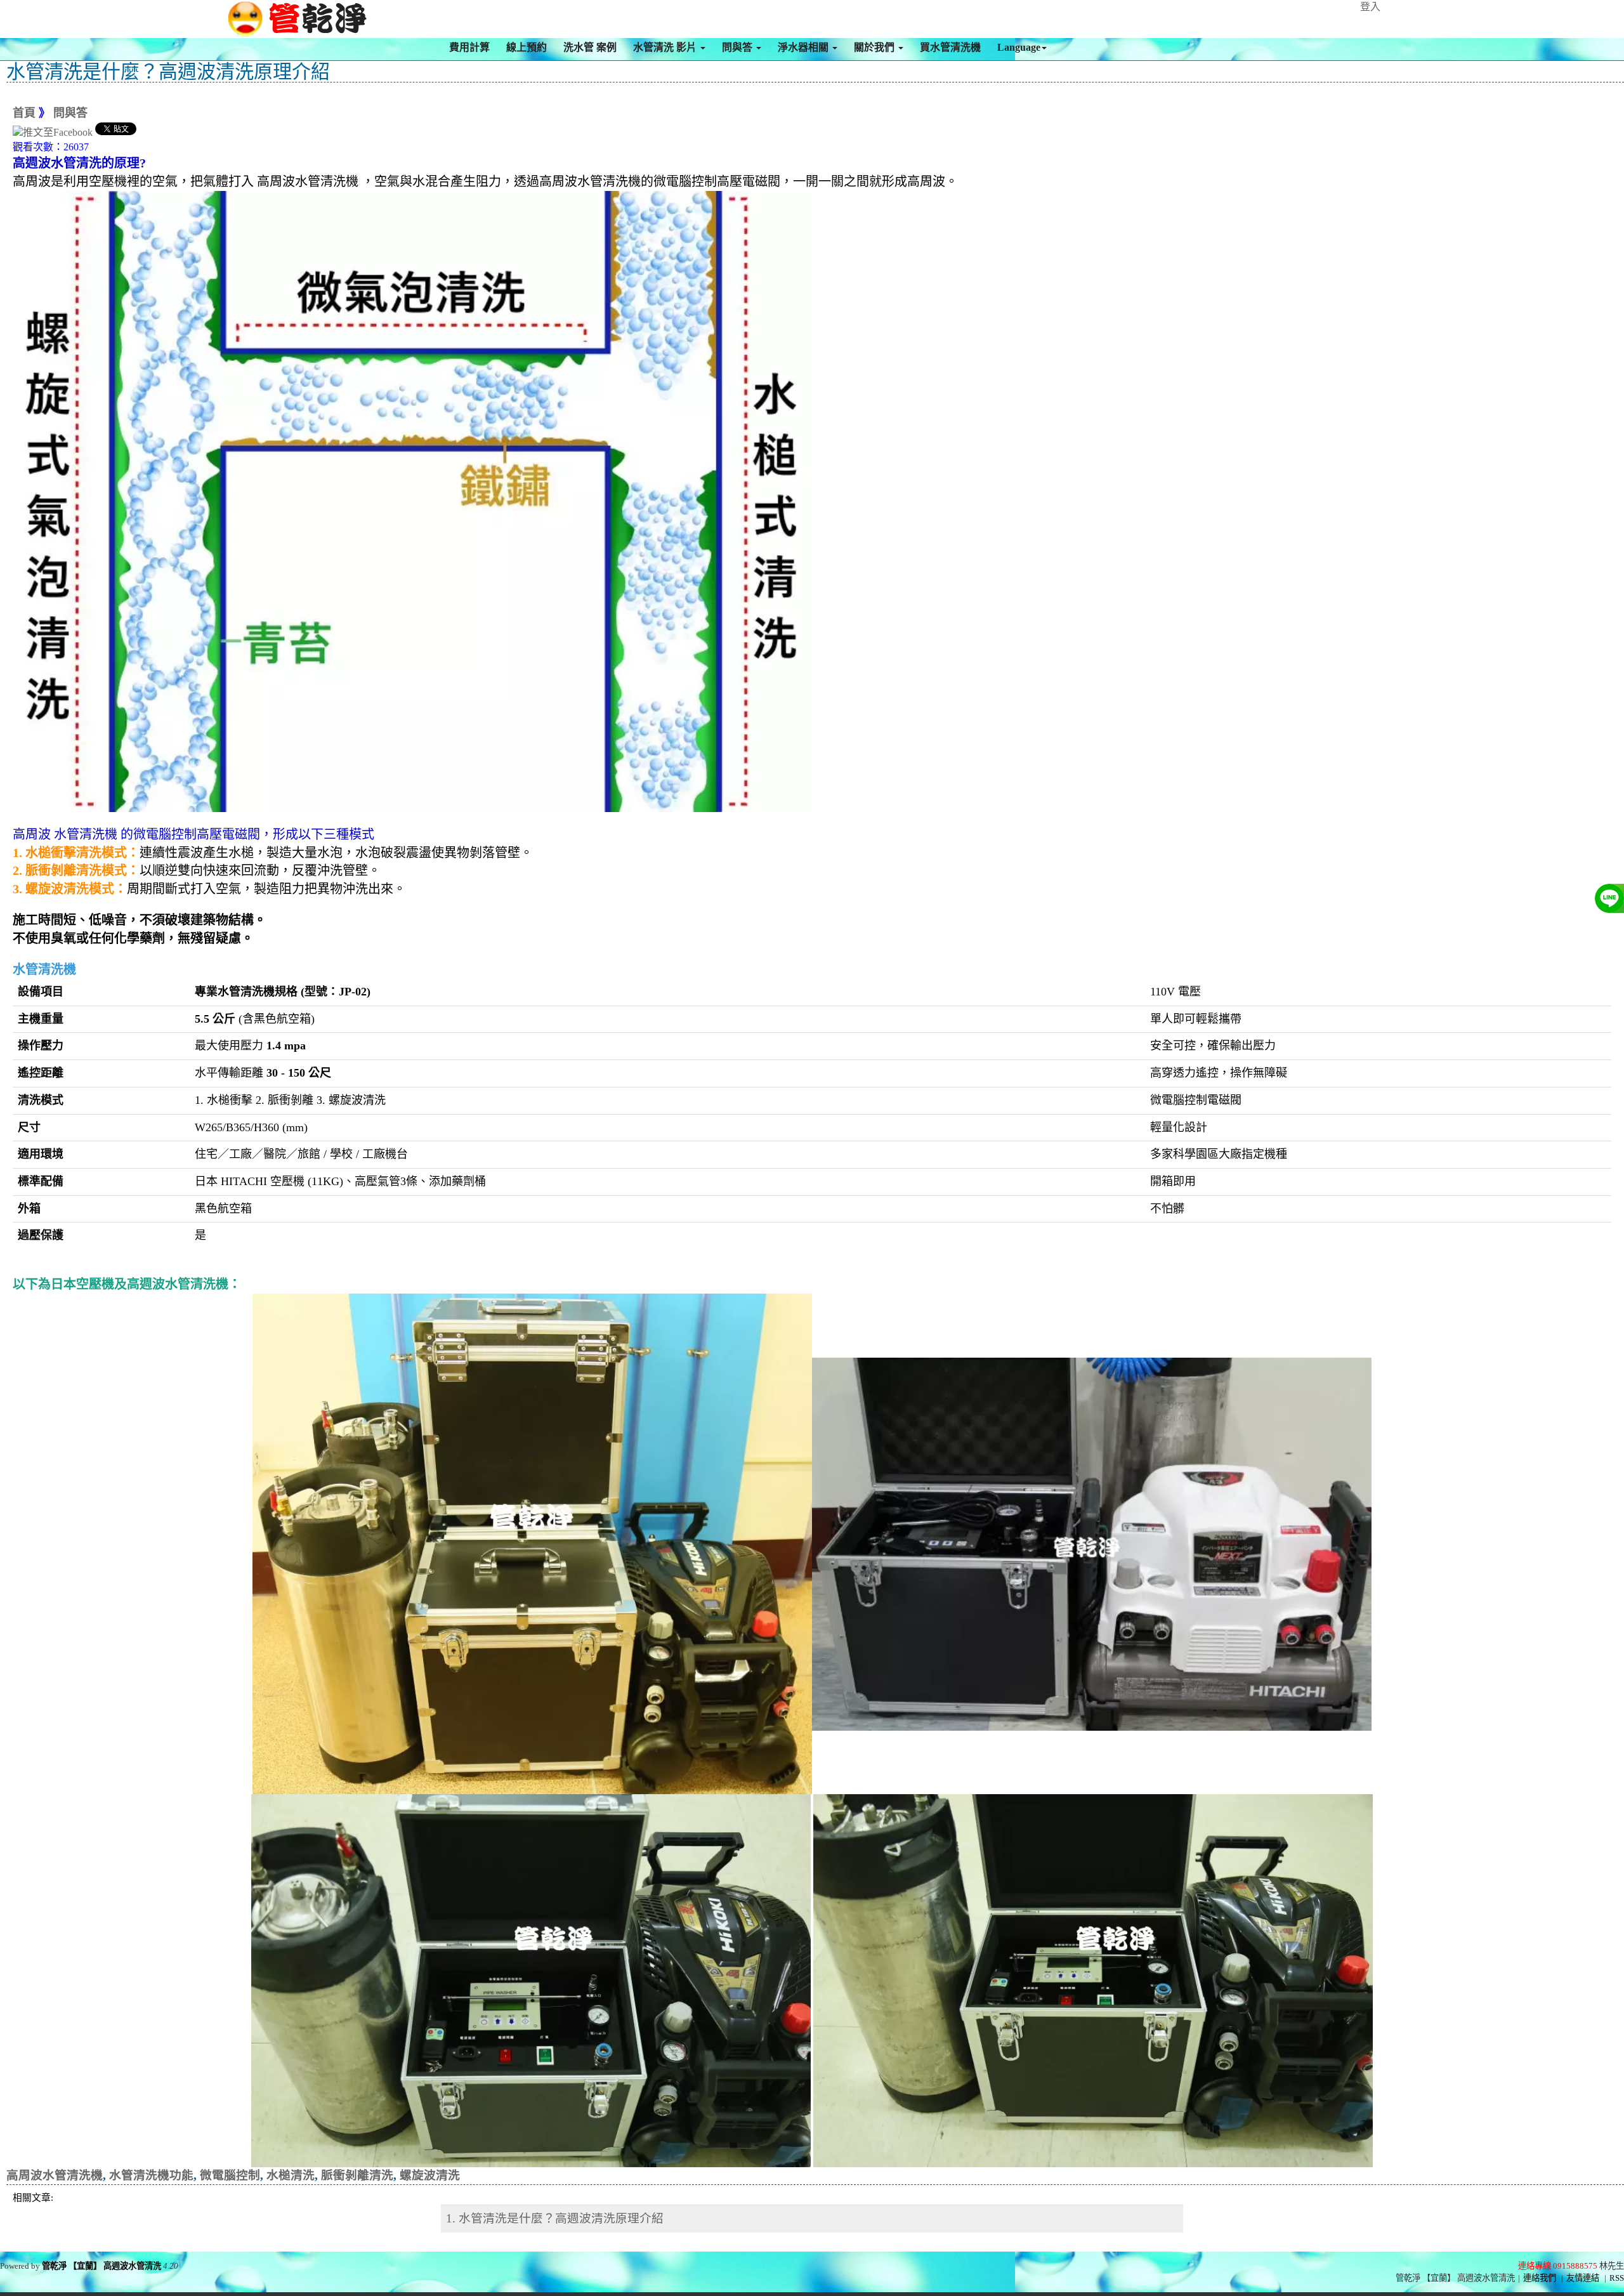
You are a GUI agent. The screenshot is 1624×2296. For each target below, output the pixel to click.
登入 (1370, 7)
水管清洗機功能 (151, 2175)
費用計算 (469, 47)
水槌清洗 (291, 2175)
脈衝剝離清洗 (357, 2175)
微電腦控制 (230, 2175)
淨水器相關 (804, 47)
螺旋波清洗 (430, 2175)
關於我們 (875, 47)
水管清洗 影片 (666, 47)
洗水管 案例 (590, 47)
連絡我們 (1540, 2278)
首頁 (24, 113)
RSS (1617, 2278)
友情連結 (1583, 2278)
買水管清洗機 (950, 47)
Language (1019, 47)
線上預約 (527, 47)
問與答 (738, 47)
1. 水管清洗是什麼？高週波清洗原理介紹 (555, 2218)
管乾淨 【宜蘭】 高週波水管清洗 (101, 2266)
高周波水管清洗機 (55, 2175)
